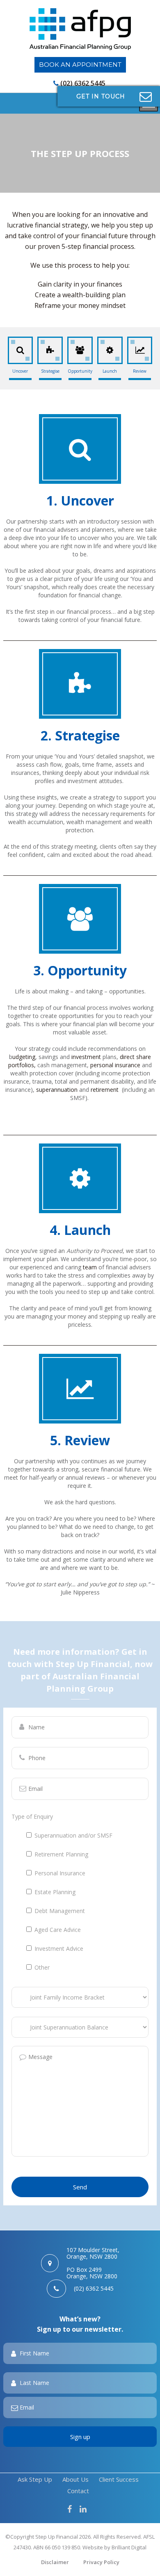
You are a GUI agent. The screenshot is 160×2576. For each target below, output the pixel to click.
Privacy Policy (101, 2562)
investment (86, 1057)
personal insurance (114, 1065)
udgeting (24, 1057)
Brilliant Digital (129, 2547)
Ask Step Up (35, 2479)
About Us (75, 2479)
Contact (78, 2491)
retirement (105, 1090)
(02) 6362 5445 (83, 83)
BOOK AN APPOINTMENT (80, 65)
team (90, 1267)
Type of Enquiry (32, 1816)
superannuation (57, 1090)
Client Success (119, 2479)
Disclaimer (55, 2562)
